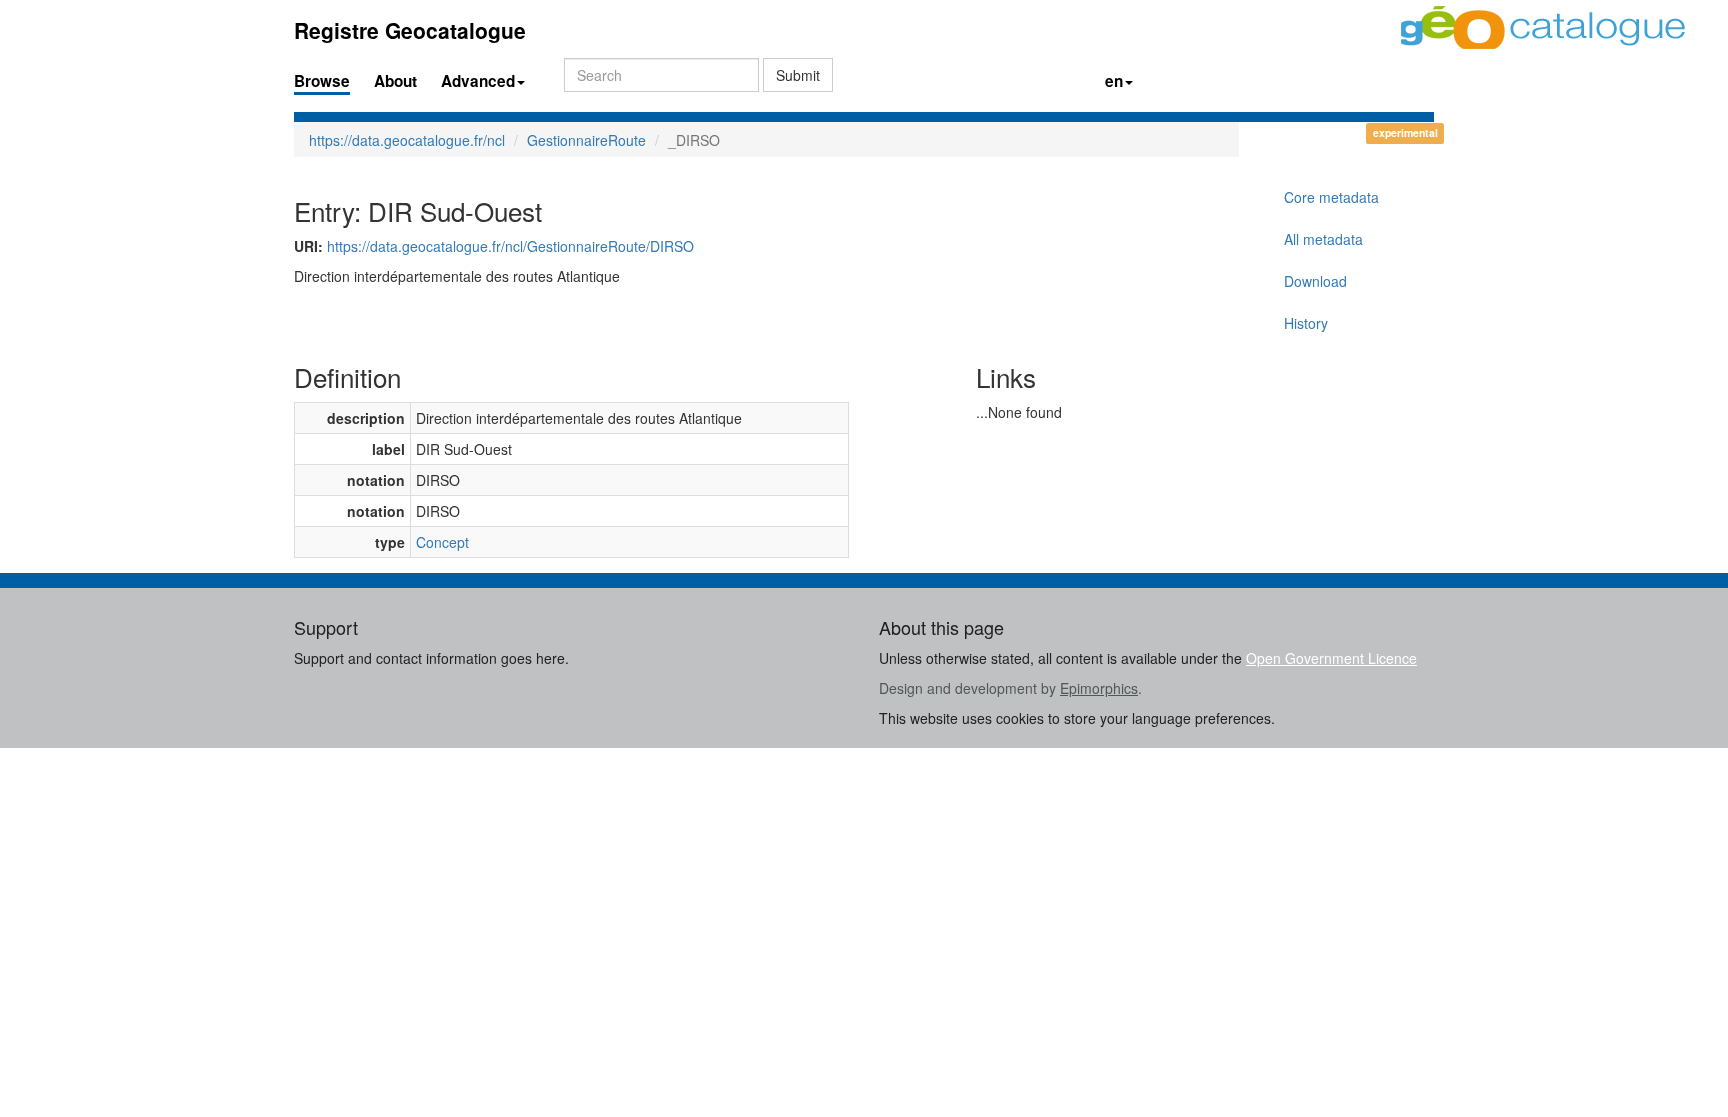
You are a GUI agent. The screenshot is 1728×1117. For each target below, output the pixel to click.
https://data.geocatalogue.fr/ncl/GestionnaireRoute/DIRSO (510, 246)
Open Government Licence (1331, 658)
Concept (442, 542)
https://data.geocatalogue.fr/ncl (407, 140)
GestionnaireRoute (586, 140)
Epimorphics (1099, 688)
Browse (322, 81)
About (395, 81)
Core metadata (1331, 197)
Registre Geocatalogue (410, 30)
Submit (798, 75)
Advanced (478, 81)
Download (1315, 281)
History (1306, 323)
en (1114, 81)
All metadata (1323, 239)
